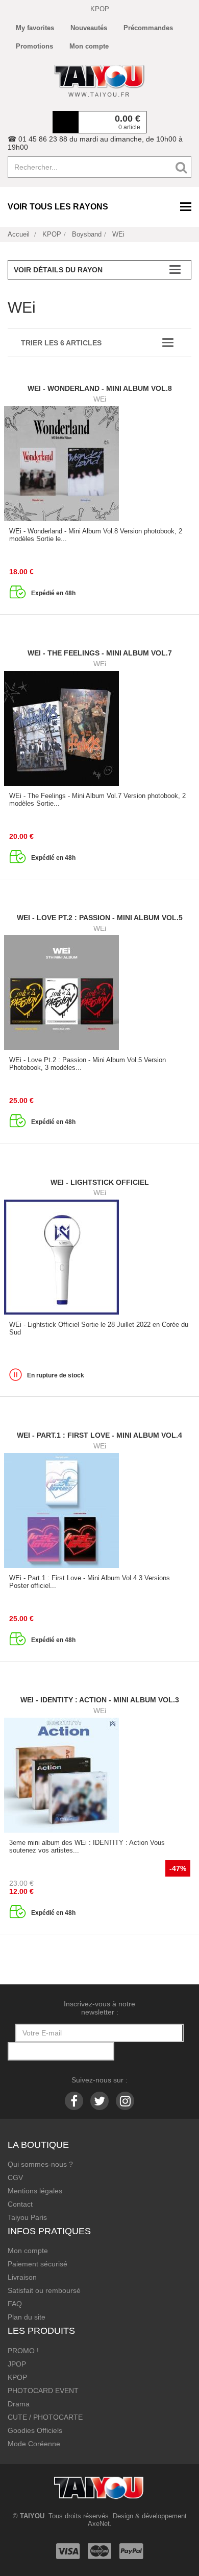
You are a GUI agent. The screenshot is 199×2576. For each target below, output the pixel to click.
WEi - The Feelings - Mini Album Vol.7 (100, 653)
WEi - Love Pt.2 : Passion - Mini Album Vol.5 (100, 918)
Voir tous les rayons (58, 207)
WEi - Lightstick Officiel (100, 1182)
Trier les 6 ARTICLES (61, 343)
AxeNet (99, 2524)
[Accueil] (99, 81)
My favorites (35, 28)
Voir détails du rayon (58, 270)
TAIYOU (32, 2516)
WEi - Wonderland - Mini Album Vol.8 (100, 388)
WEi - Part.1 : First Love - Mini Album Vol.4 (99, 1435)
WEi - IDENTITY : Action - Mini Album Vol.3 (100, 1700)
